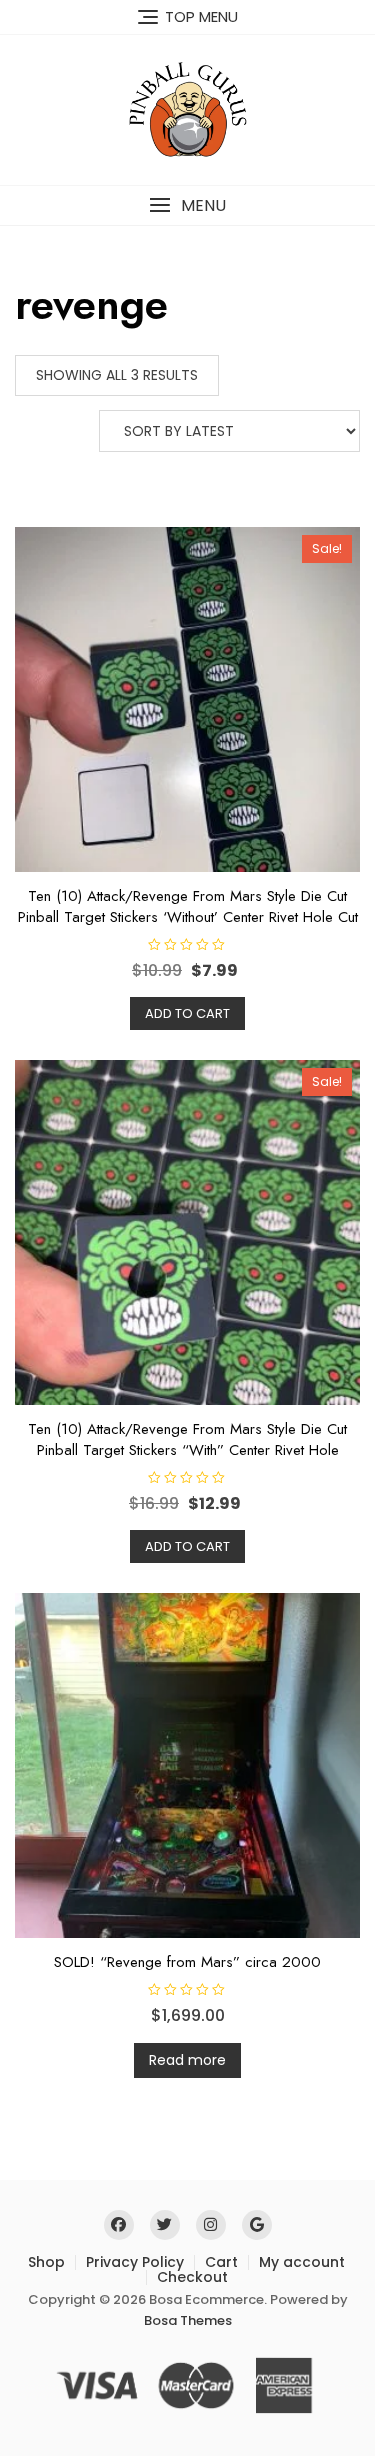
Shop (46, 2262)
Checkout (192, 2277)
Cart (221, 2262)
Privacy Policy (135, 2262)
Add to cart (187, 1013)
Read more (187, 2060)
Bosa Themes (188, 2320)
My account (302, 2262)
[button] (187, 205)
